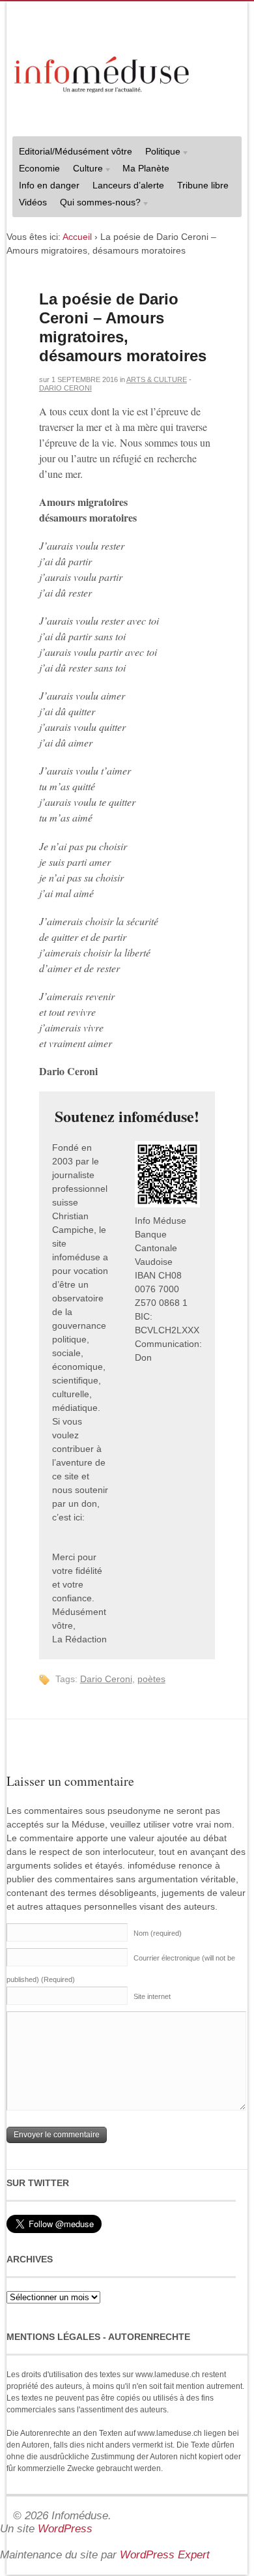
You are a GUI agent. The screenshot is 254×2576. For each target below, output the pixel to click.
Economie (39, 168)
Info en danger (49, 185)
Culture (85, 170)
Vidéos (33, 202)
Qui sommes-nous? (97, 204)
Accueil (77, 237)
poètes (151, 1679)
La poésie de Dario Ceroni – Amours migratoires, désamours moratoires (123, 327)
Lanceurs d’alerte (128, 185)
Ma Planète (146, 168)
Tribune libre (203, 185)
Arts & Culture (157, 379)
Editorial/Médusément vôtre (76, 151)
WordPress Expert (165, 2555)
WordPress (65, 2529)
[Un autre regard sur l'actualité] (103, 72)
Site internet (152, 1996)
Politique (160, 153)
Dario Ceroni (65, 388)
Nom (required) (158, 1933)
